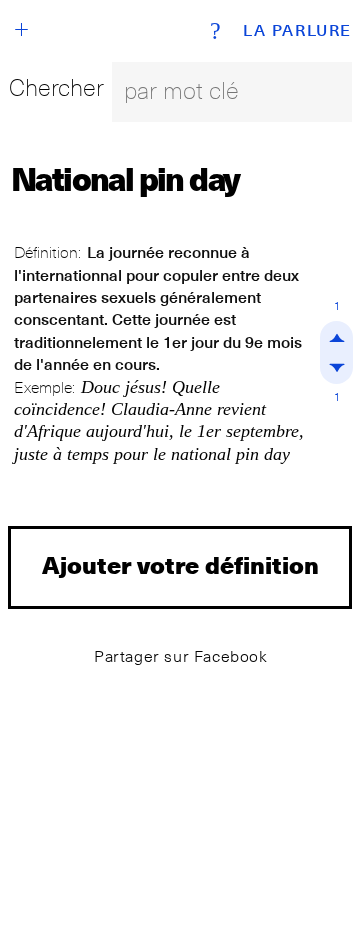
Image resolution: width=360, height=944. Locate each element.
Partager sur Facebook (181, 656)
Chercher (56, 87)
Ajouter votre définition (180, 564)
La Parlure (297, 31)
